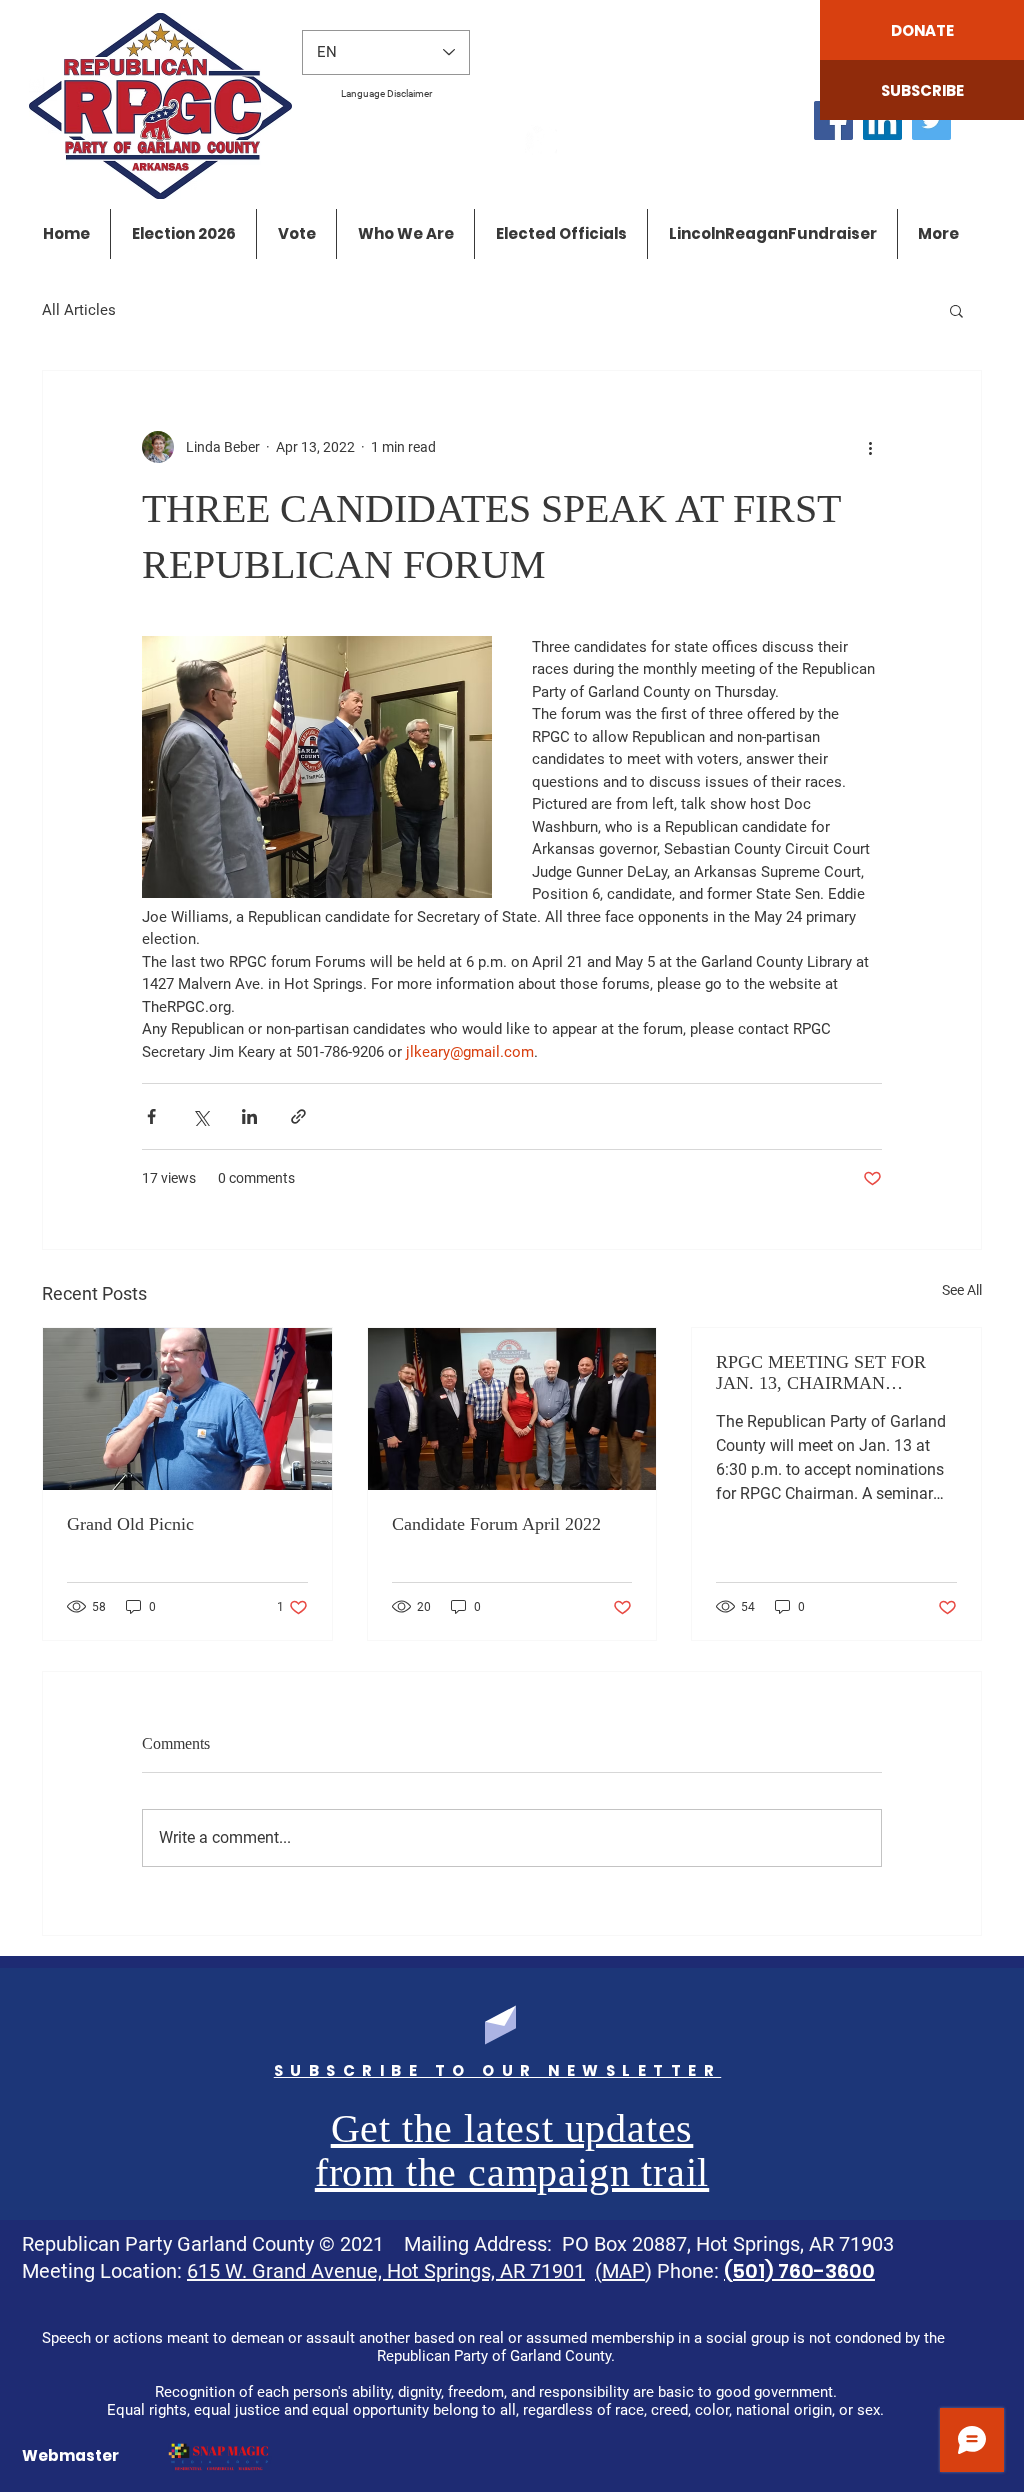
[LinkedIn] (882, 120)
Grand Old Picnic (130, 1524)
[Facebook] (833, 120)
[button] (956, 310)
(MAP (620, 2271)
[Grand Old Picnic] (187, 1409)
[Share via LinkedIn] (249, 1116)
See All (962, 1290)
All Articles (79, 310)
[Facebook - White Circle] (541, 141)
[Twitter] (931, 120)
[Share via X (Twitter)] (200, 1116)
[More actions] (870, 447)
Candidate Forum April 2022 (496, 1524)
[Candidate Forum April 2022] (512, 1409)
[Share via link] (298, 1116)
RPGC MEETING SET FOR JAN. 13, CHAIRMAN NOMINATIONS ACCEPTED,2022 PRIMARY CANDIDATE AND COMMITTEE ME (825, 1373)
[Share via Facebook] (151, 1116)
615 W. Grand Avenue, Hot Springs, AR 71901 (386, 2271)
